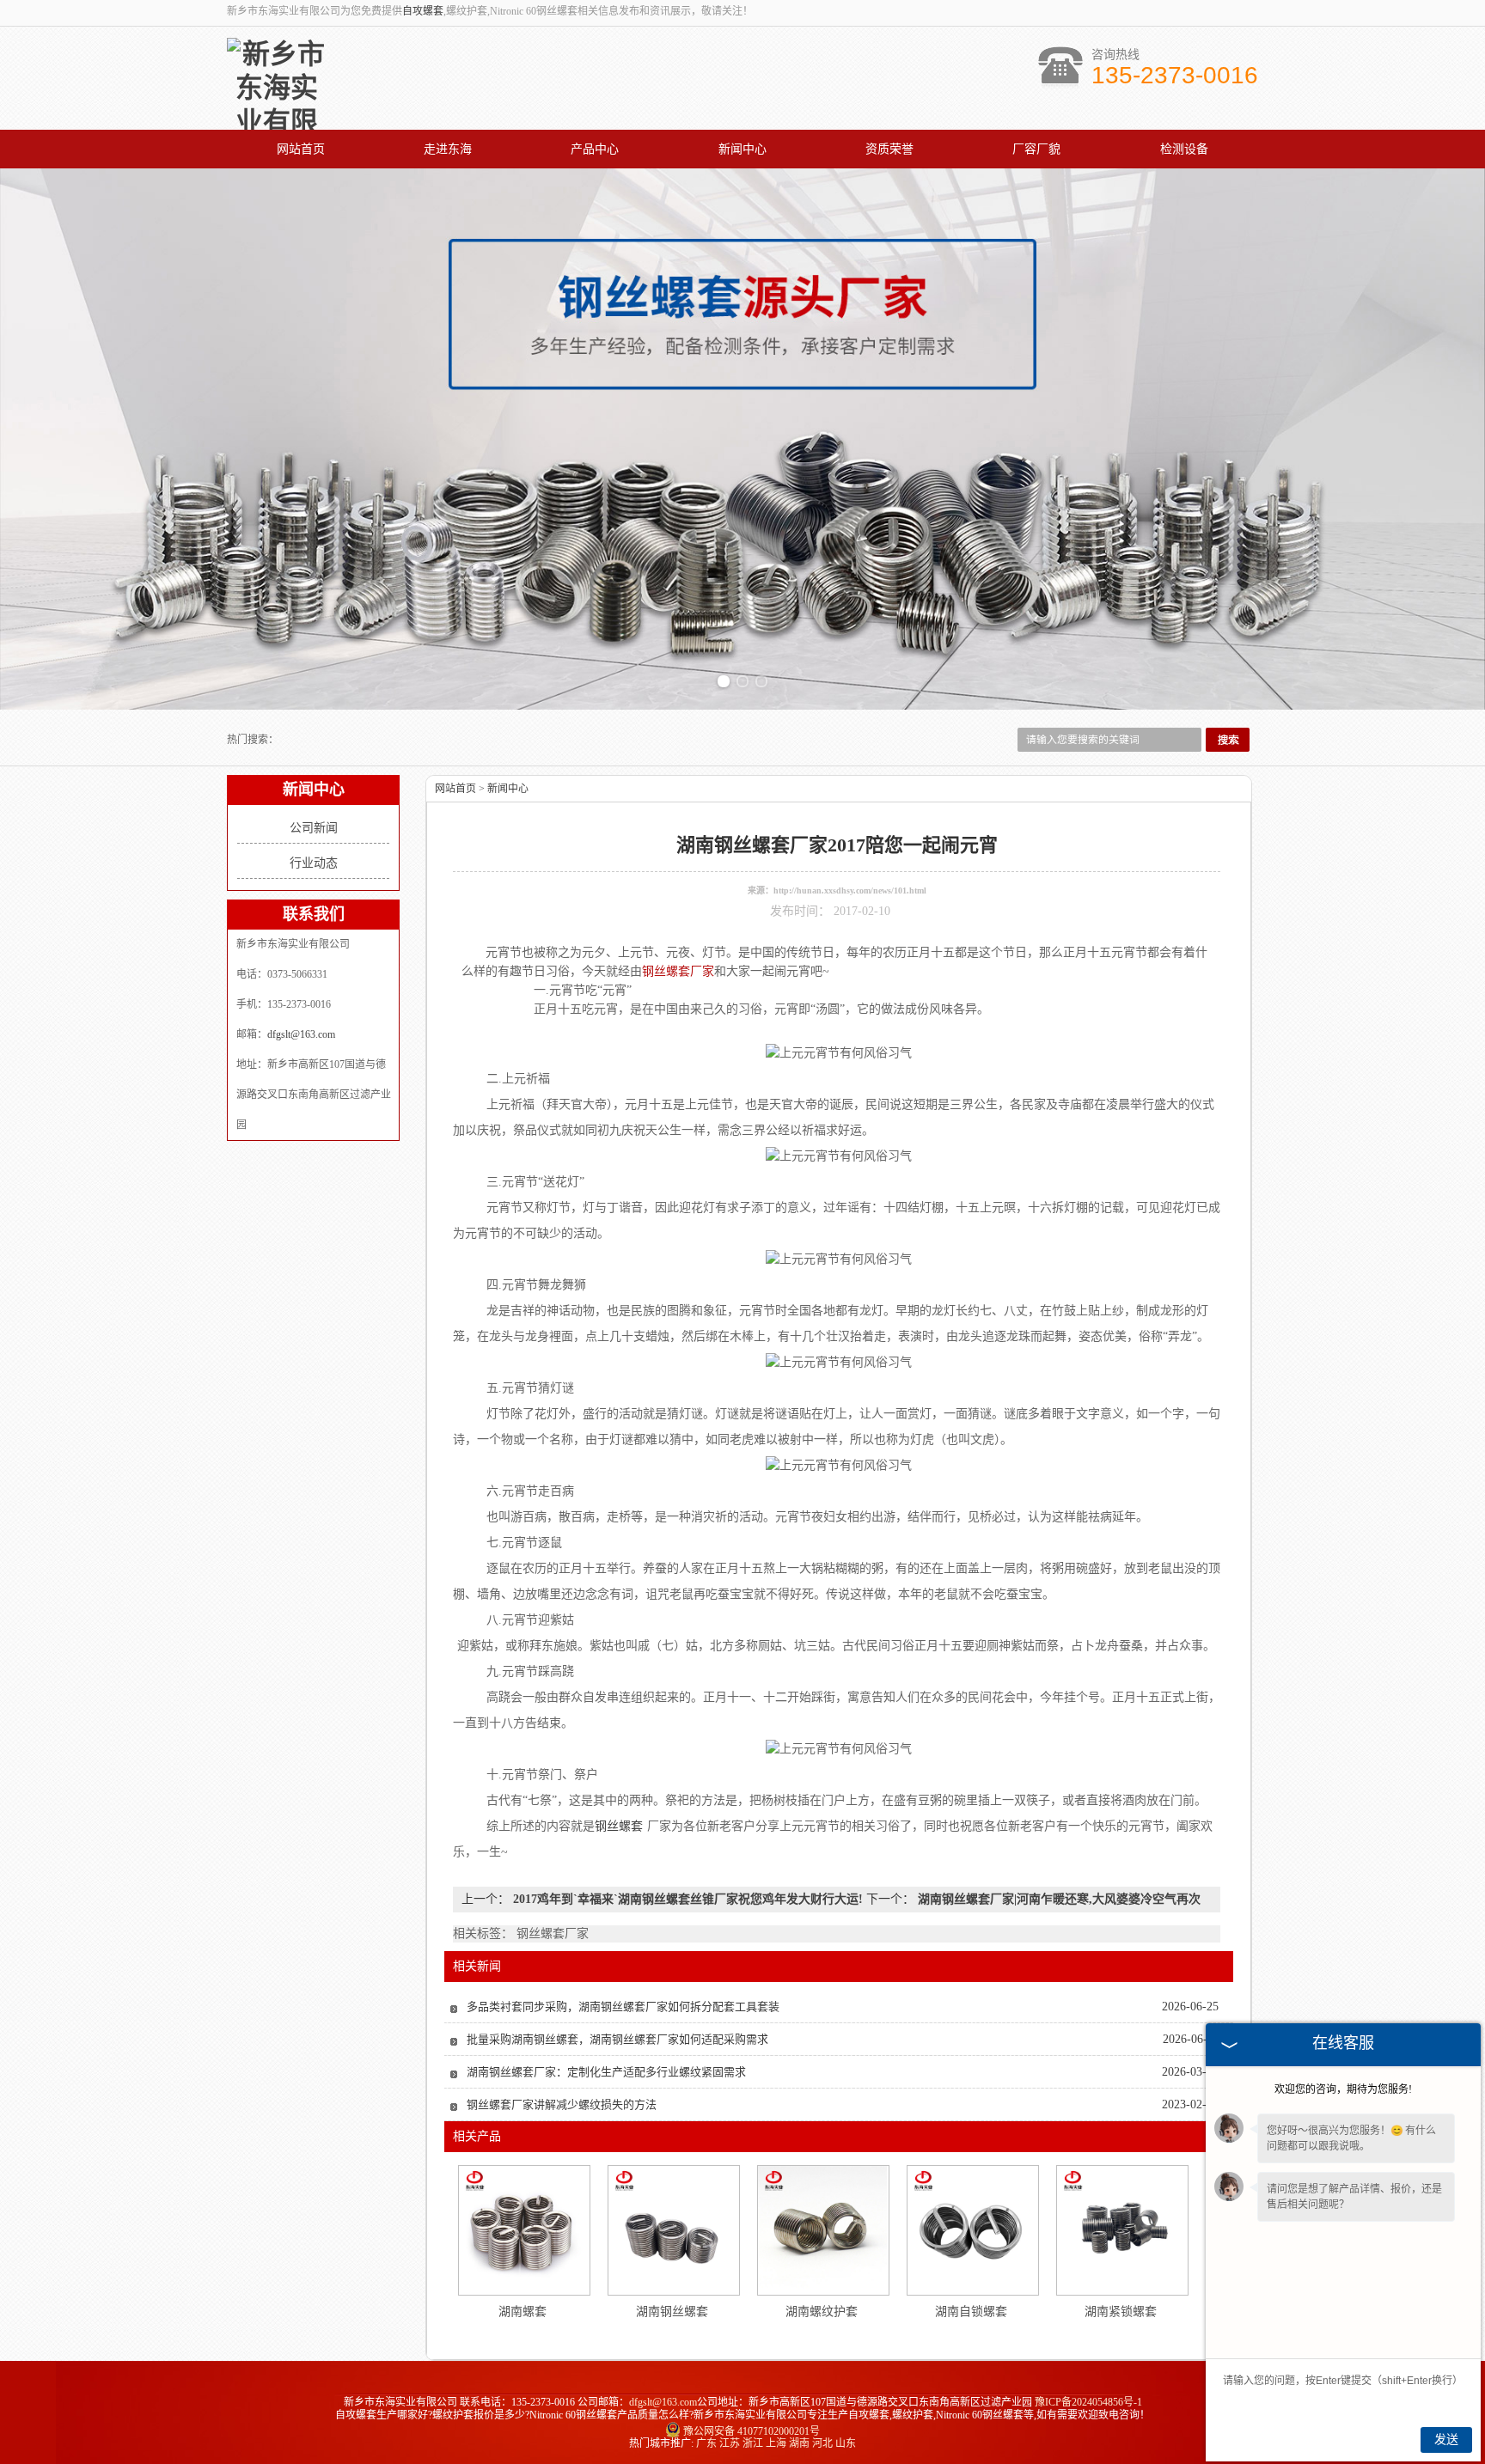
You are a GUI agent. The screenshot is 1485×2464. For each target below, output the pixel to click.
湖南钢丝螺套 (672, 2312)
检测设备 (1184, 149)
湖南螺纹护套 (822, 2312)
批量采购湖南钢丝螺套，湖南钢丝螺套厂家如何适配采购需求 (617, 2039)
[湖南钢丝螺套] (673, 2230)
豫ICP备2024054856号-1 (1088, 2402)
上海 (776, 2443)
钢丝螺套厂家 (678, 971)
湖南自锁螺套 (971, 2312)
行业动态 (314, 863)
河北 (822, 2443)
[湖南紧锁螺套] (1121, 2230)
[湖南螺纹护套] (822, 2230)
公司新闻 (314, 828)
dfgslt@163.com (301, 1034)
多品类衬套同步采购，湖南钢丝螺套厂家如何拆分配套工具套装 (623, 2007)
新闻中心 (742, 149)
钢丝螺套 (619, 1826)
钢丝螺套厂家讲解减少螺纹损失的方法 (562, 2104)
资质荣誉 (889, 149)
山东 (846, 2443)
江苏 (730, 2443)
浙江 (753, 2443)
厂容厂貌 (1036, 149)
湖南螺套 (522, 2312)
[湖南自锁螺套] (972, 2230)
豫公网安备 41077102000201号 (752, 2431)
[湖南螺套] (523, 2230)
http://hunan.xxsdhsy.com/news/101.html (850, 890)
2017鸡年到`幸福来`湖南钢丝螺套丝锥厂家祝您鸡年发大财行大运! (688, 1899)
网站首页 (301, 149)
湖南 (799, 2443)
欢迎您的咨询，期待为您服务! (1343, 2089)
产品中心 (595, 149)
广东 (706, 2443)
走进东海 (448, 149)
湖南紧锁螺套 (1121, 2312)
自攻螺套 (423, 11)
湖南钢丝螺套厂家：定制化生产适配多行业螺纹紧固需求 (606, 2072)
